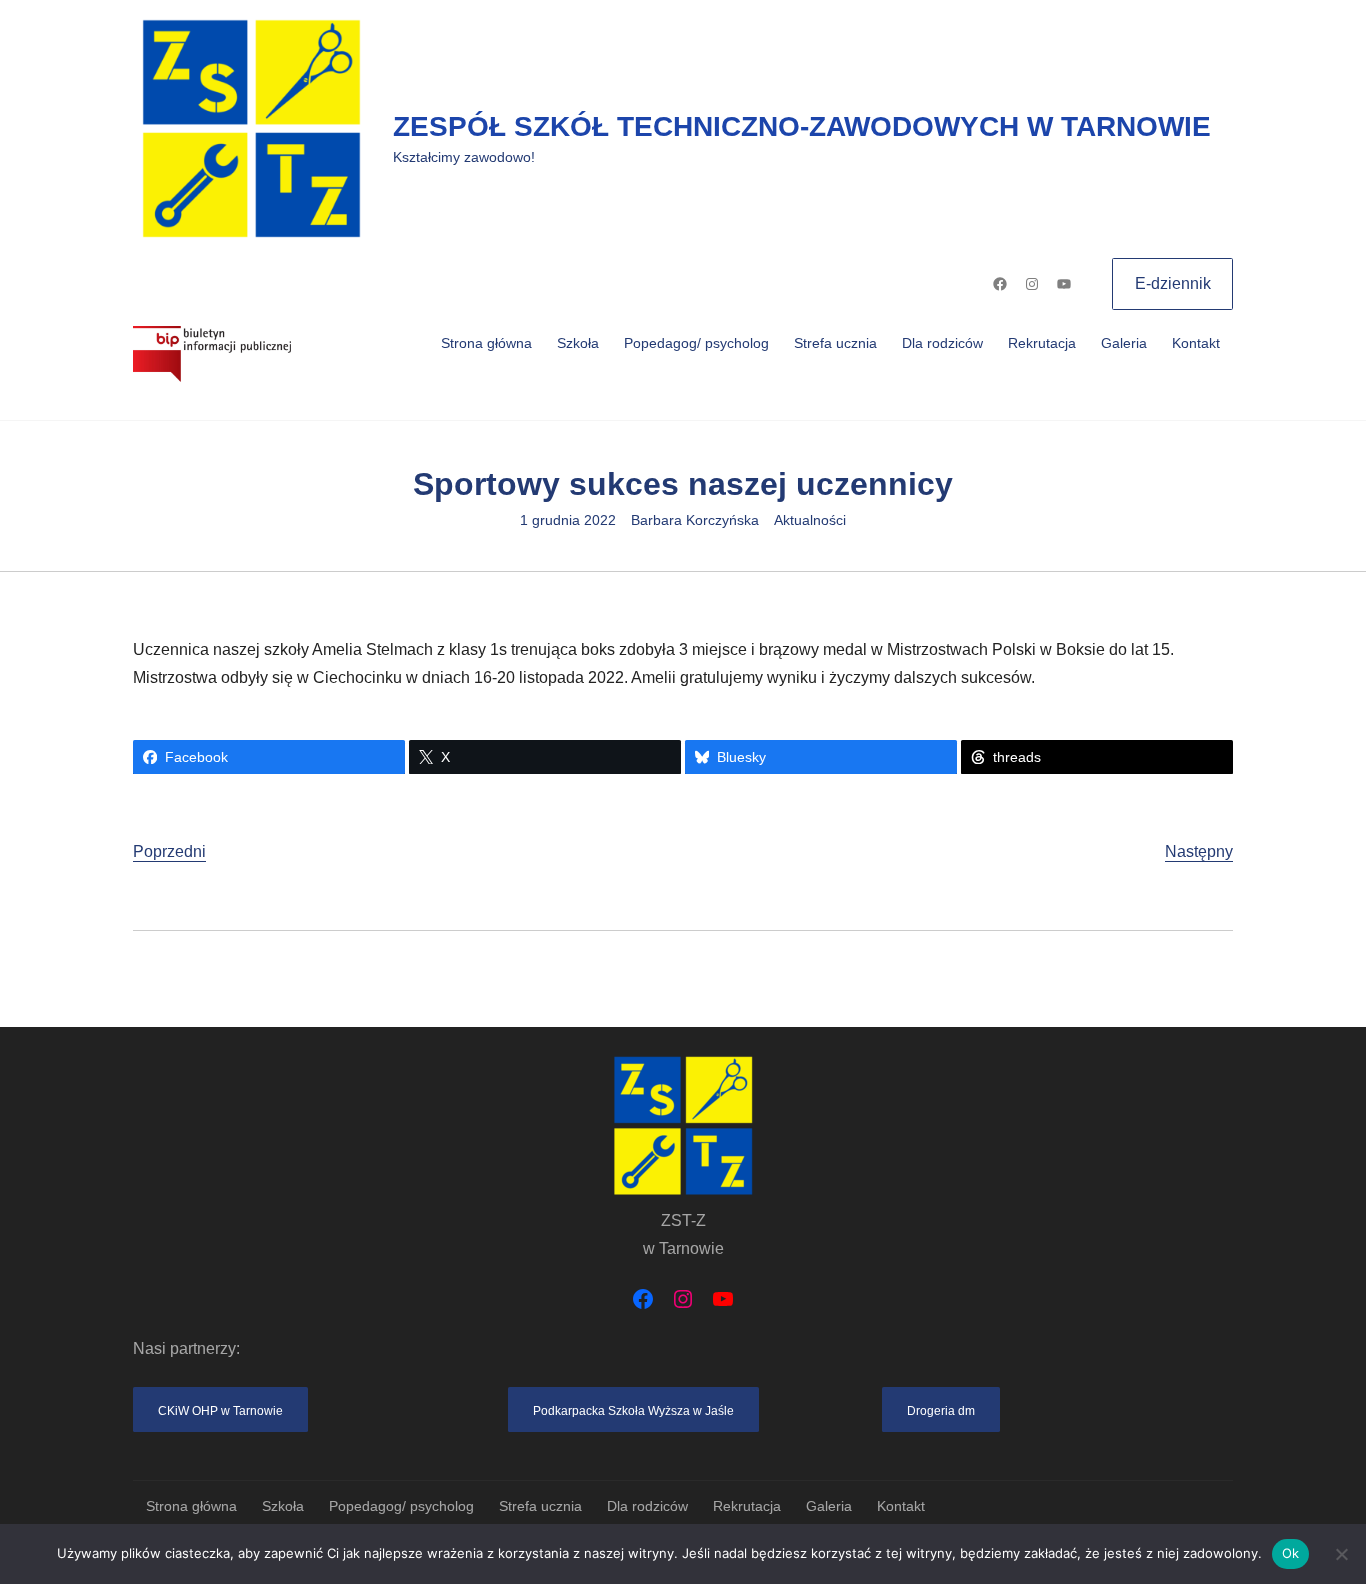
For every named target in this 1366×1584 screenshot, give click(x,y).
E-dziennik (1173, 283)
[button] (220, 1409)
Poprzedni (169, 851)
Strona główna (486, 343)
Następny (1199, 851)
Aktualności (810, 520)
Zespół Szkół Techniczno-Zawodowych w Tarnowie (802, 126)
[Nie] (1341, 1554)
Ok (1291, 1553)
